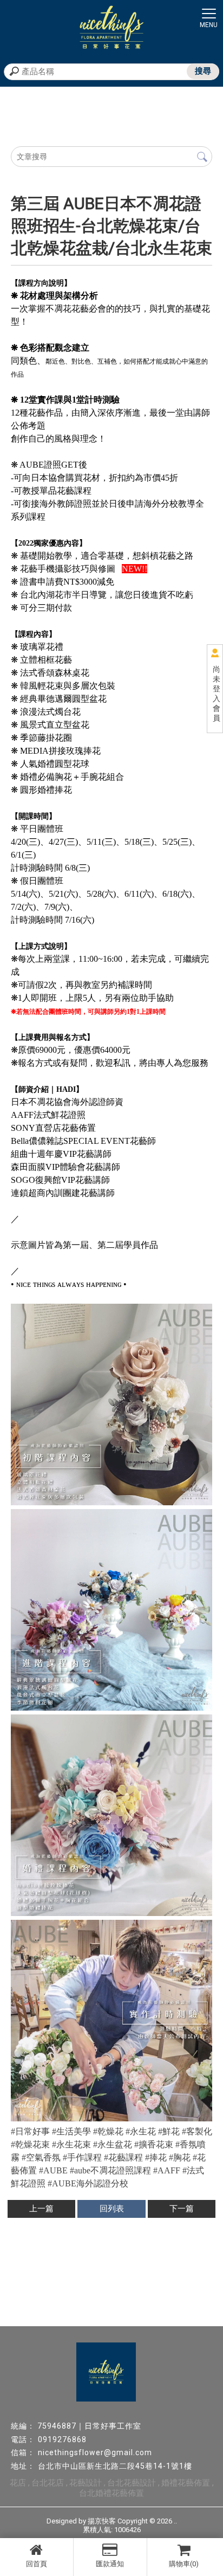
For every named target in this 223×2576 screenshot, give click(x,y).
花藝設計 (86, 2483)
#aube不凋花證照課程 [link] (110, 2170)
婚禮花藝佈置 (186, 2483)
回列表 (112, 2209)
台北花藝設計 (132, 2483)
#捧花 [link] (156, 2157)
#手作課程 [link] (82, 2157)
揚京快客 (102, 2521)
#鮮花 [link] (169, 2131)
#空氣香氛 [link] (41, 2157)
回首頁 (37, 2564)
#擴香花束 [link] (154, 2144)
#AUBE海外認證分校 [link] (88, 2183)
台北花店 (48, 2483)
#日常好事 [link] (30, 2131)
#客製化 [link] (197, 2131)
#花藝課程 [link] (123, 2157)
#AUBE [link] (53, 2170)
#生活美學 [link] (71, 2131)
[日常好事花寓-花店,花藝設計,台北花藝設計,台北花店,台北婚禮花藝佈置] (111, 29)
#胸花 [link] (180, 2157)
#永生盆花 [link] (113, 2144)
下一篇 (182, 2209)
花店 (18, 2483)
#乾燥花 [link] (108, 2131)
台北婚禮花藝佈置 (111, 2493)
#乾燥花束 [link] (30, 2144)
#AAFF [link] (167, 2170)
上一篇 (41, 2209)
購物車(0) (184, 2564)
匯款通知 (110, 2564)
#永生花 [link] (141, 2131)
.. (175, 2521)
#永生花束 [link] (71, 2144)
